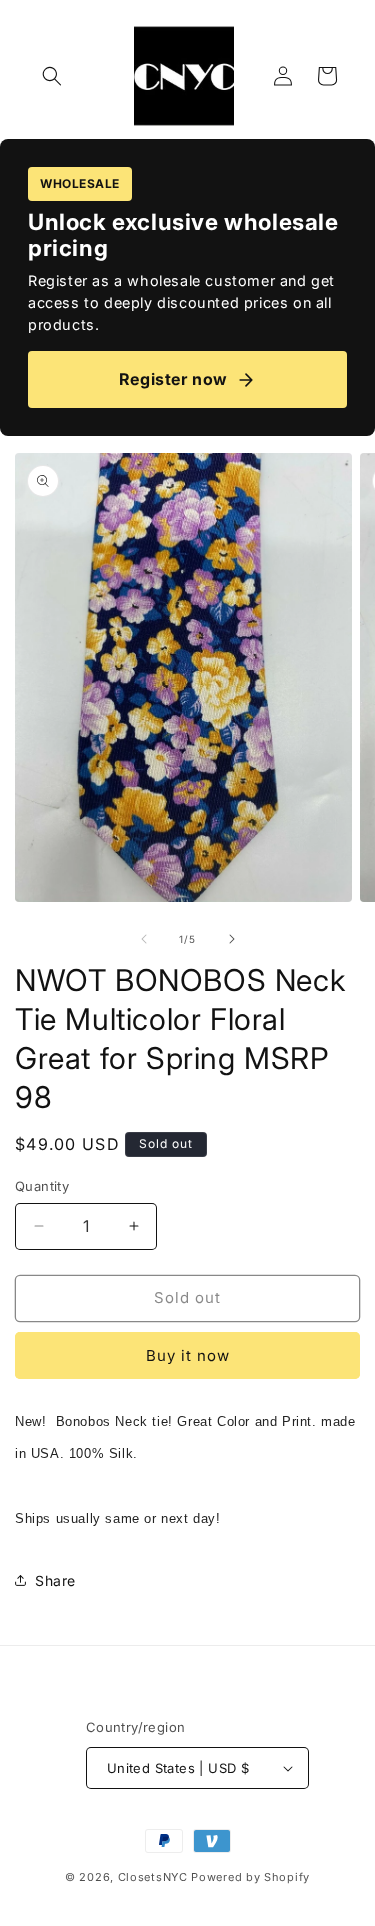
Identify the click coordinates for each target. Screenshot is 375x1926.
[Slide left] (144, 939)
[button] (52, 76)
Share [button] (55, 1580)
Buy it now (188, 1355)
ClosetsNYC (153, 1877)
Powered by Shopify (250, 1877)
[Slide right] (232, 939)
